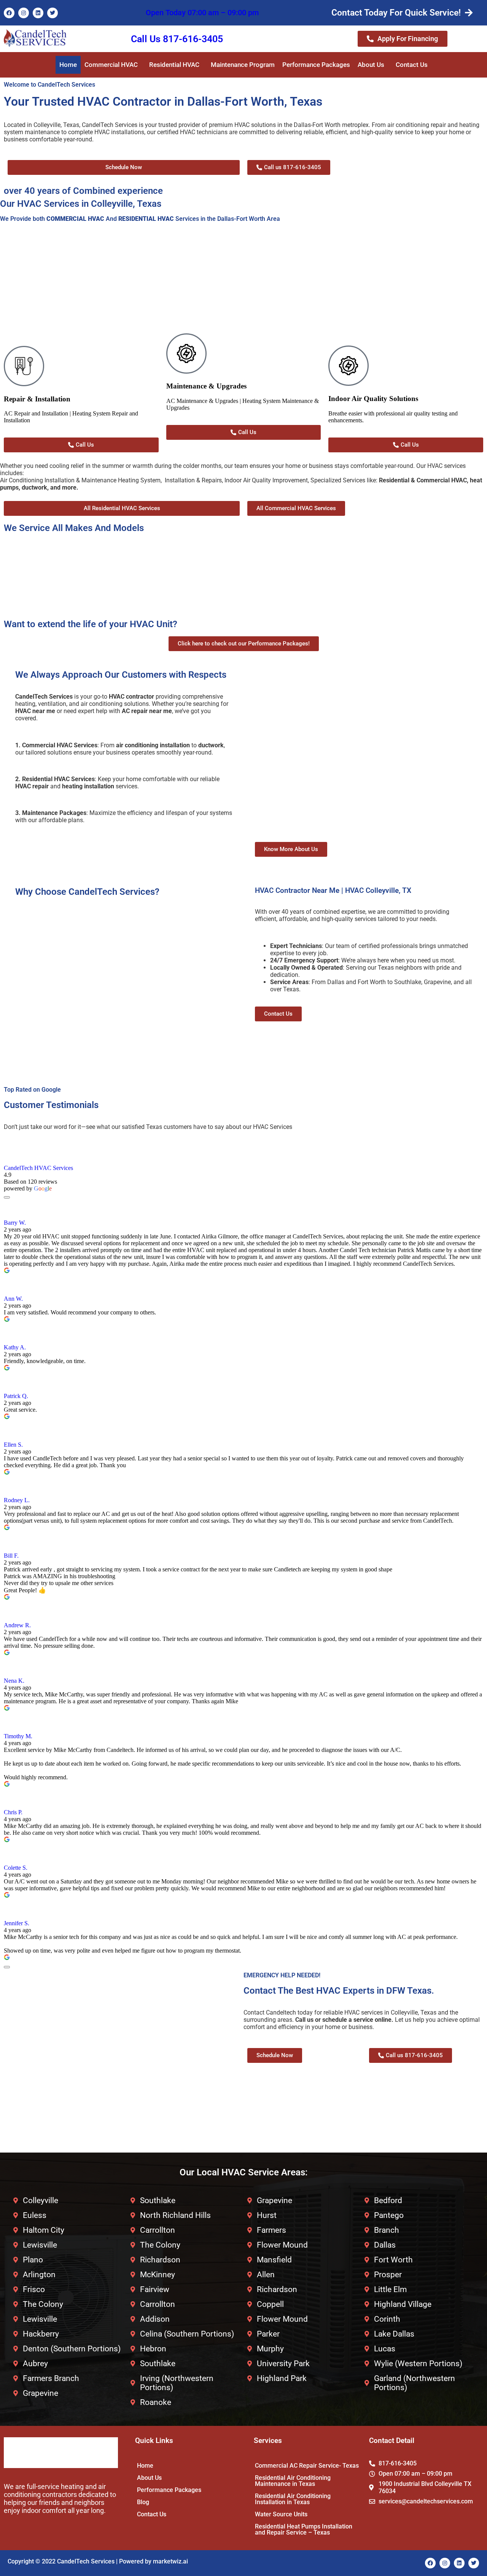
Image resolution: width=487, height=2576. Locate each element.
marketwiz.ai (170, 2561)
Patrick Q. (16, 1396)
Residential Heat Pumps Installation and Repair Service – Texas (304, 2529)
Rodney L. (17, 1500)
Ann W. (13, 1299)
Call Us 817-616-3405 (177, 39)
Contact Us (412, 65)
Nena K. (14, 1681)
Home (68, 65)
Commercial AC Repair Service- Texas (307, 2466)
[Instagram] (24, 13)
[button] (113, 65)
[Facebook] (9, 13)
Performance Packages (316, 65)
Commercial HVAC (111, 65)
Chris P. (13, 1812)
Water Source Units (281, 2514)
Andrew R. (17, 1625)
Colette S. (16, 1868)
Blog (143, 2502)
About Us (371, 65)
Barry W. (15, 1223)
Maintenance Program (243, 65)
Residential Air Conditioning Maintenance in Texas (293, 2481)
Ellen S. (13, 1445)
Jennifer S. (17, 1923)
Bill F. (11, 1556)
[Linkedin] (38, 13)
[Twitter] (53, 13)
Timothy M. (18, 1736)
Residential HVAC (174, 65)
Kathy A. (15, 1347)
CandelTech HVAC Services (38, 1168)
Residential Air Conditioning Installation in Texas (293, 2499)
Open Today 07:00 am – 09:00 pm (202, 13)
